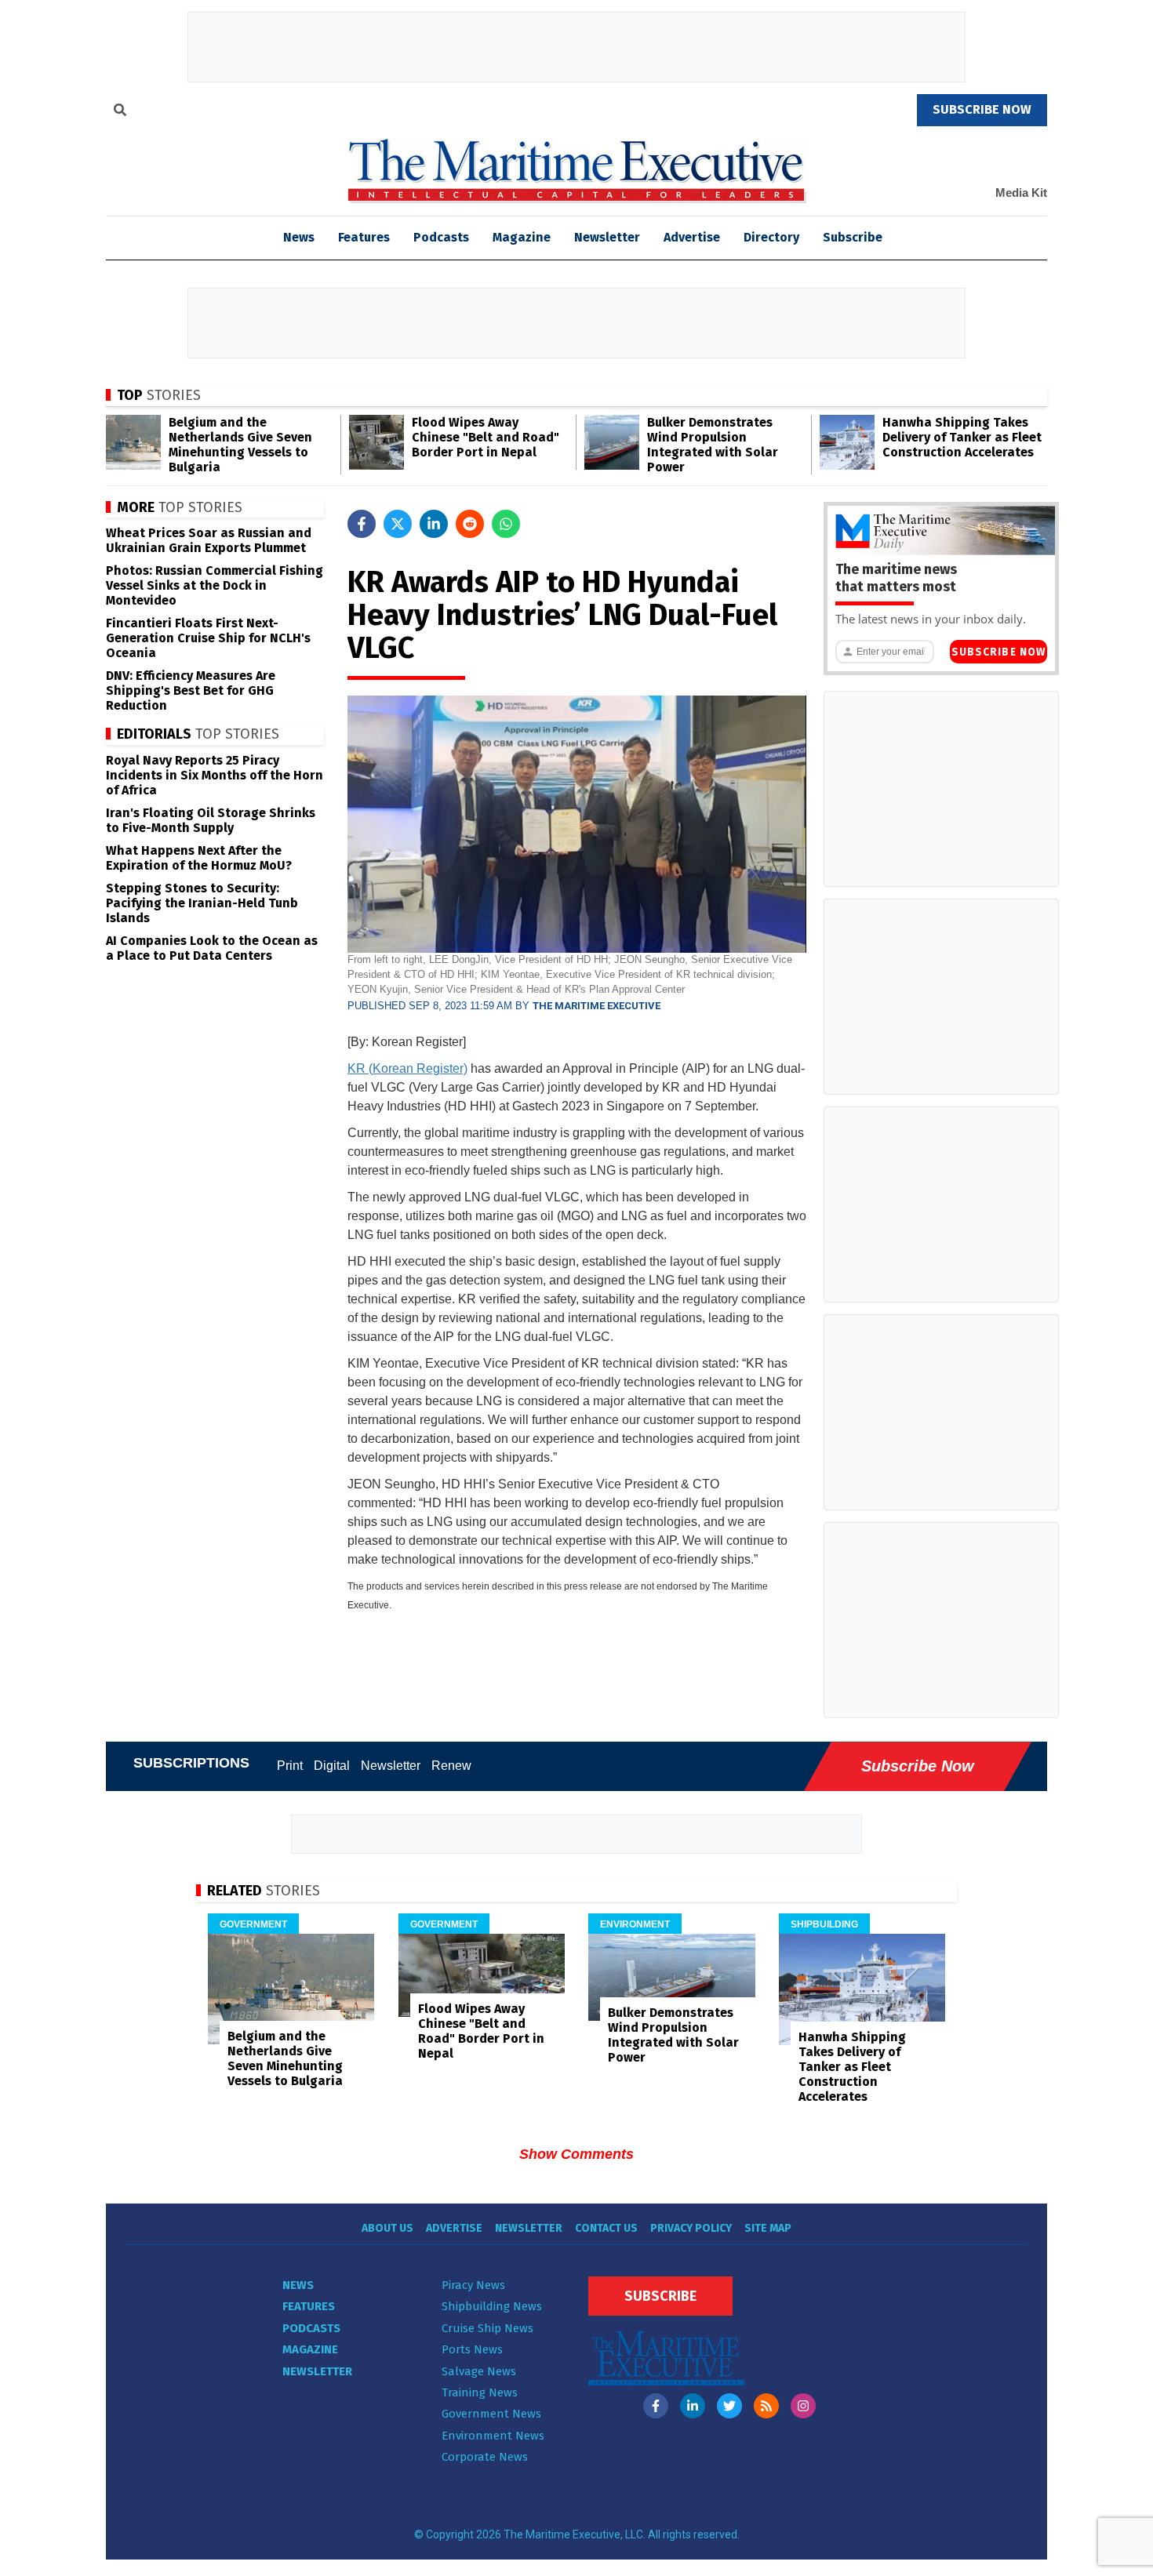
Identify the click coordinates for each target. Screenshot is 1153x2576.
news (299, 237)
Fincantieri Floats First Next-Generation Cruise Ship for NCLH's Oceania (208, 638)
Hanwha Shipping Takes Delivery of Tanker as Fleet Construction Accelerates (962, 437)
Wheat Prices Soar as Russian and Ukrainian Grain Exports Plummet (209, 540)
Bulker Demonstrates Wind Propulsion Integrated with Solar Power (713, 445)
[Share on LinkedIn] (434, 524)
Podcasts (441, 237)
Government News (491, 2414)
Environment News (493, 2436)
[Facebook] (656, 2406)
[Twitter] (729, 2406)
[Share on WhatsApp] (506, 524)
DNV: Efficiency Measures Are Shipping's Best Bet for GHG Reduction (191, 690)
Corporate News (485, 2457)
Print (290, 1766)
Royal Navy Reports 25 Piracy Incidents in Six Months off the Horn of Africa (215, 775)
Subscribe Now (998, 652)
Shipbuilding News (492, 2306)
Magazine (522, 237)
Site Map (768, 2228)
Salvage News (479, 2371)
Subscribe (853, 237)
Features (364, 237)
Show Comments (576, 2154)
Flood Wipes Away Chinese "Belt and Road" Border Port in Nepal (486, 437)
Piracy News (473, 2285)
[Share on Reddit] (470, 524)
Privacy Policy (691, 2228)
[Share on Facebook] (362, 524)
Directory (771, 237)
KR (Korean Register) (407, 1068)
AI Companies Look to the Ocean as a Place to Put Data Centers (212, 948)
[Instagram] (803, 2406)
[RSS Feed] (766, 2406)
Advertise (692, 237)
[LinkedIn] (693, 2406)
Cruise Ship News (487, 2328)
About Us (387, 2228)
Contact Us (606, 2228)
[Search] (120, 112)
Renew (451, 1766)
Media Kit (1021, 193)
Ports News (472, 2349)
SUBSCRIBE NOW (982, 109)
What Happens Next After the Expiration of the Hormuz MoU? (199, 858)
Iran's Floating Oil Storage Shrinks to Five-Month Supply (211, 820)
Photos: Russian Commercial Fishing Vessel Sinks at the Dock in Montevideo (215, 585)
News (298, 2285)
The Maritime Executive (597, 1006)
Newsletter (607, 237)
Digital (332, 1766)
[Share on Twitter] (398, 524)
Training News (480, 2393)
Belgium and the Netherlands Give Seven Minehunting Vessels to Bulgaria (240, 445)
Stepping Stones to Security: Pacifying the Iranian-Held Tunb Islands (202, 903)
